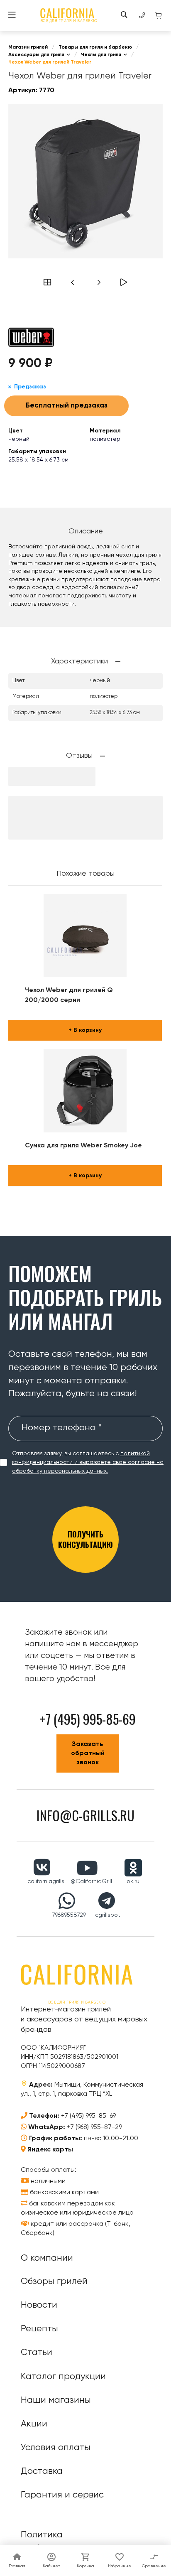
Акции (34, 2424)
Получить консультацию (85, 1539)
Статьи (37, 2353)
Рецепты (39, 2329)
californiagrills (46, 1881)
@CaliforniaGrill (91, 1881)
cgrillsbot (108, 1915)
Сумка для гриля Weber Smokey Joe (83, 1146)
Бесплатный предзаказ (67, 406)
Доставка (42, 2471)
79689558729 (69, 1915)
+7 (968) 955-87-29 (94, 2127)
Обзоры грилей (54, 2281)
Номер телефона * (62, 1428)
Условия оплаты (56, 2448)
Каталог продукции (63, 2377)
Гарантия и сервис (62, 2495)
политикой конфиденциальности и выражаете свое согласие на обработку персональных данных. (88, 1462)
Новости (39, 2305)
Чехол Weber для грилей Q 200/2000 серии (69, 995)
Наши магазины (56, 2400)
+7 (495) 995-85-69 (88, 2116)
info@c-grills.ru (85, 1815)
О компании (47, 2258)
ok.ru (133, 1881)
